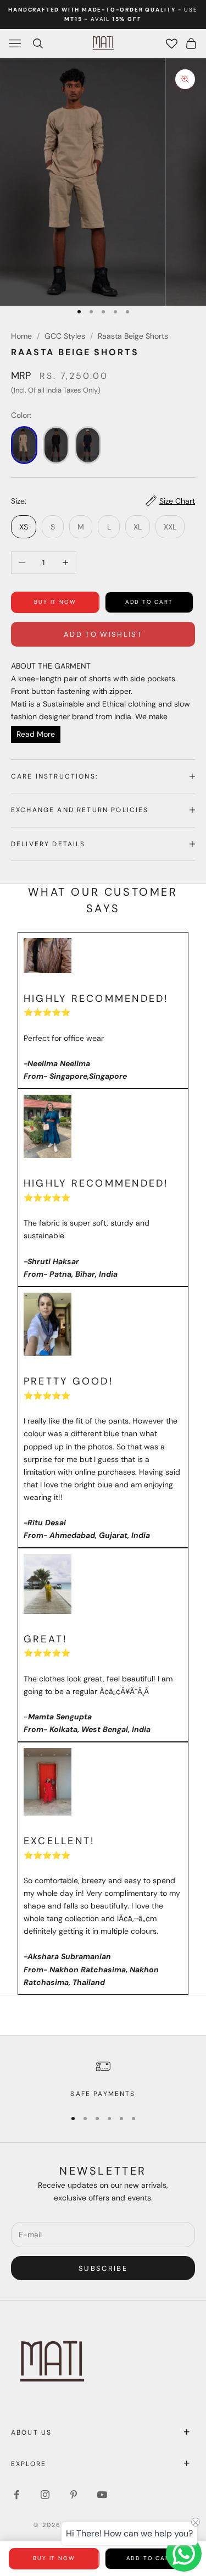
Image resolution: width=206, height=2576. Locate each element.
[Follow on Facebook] (16, 2495)
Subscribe (103, 2268)
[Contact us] (184, 2554)
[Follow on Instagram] (45, 2495)
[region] (103, 2078)
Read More (36, 734)
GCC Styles (65, 336)
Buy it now (55, 602)
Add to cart (149, 602)
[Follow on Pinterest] (74, 2495)
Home (21, 336)
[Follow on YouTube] (102, 2495)
